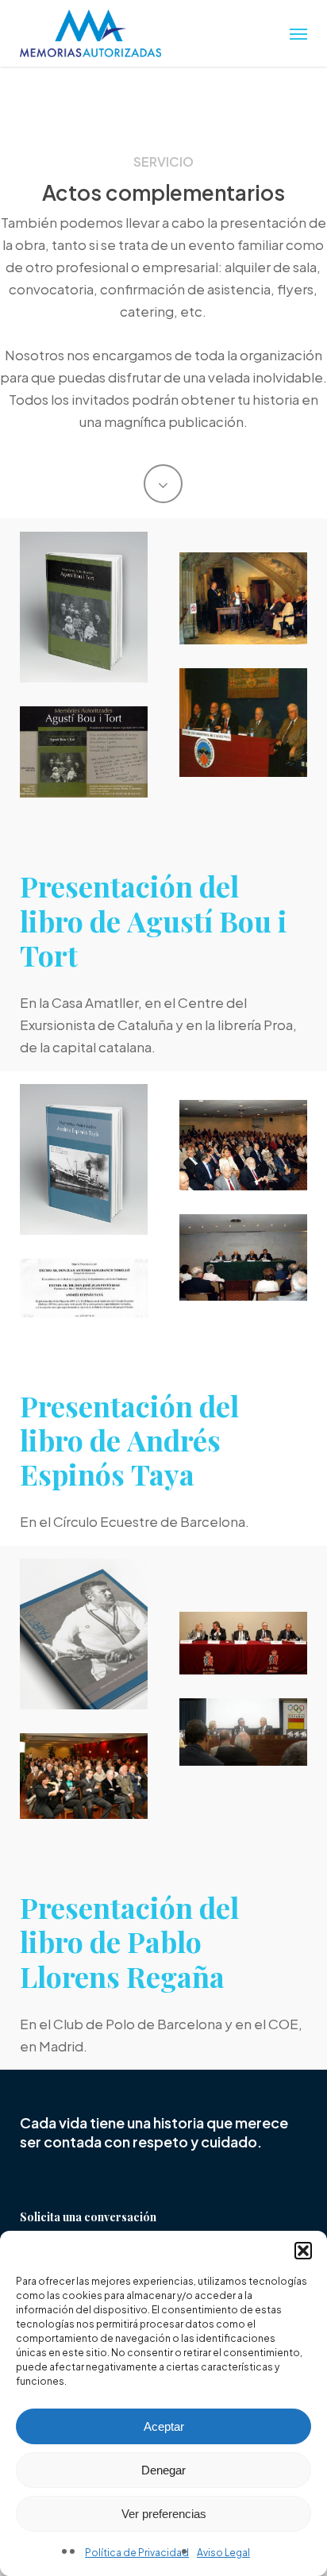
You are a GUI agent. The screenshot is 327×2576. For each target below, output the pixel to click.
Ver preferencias (164, 2514)
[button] (303, 2251)
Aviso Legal (223, 2553)
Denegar (163, 2470)
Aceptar (164, 2426)
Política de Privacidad (137, 2553)
